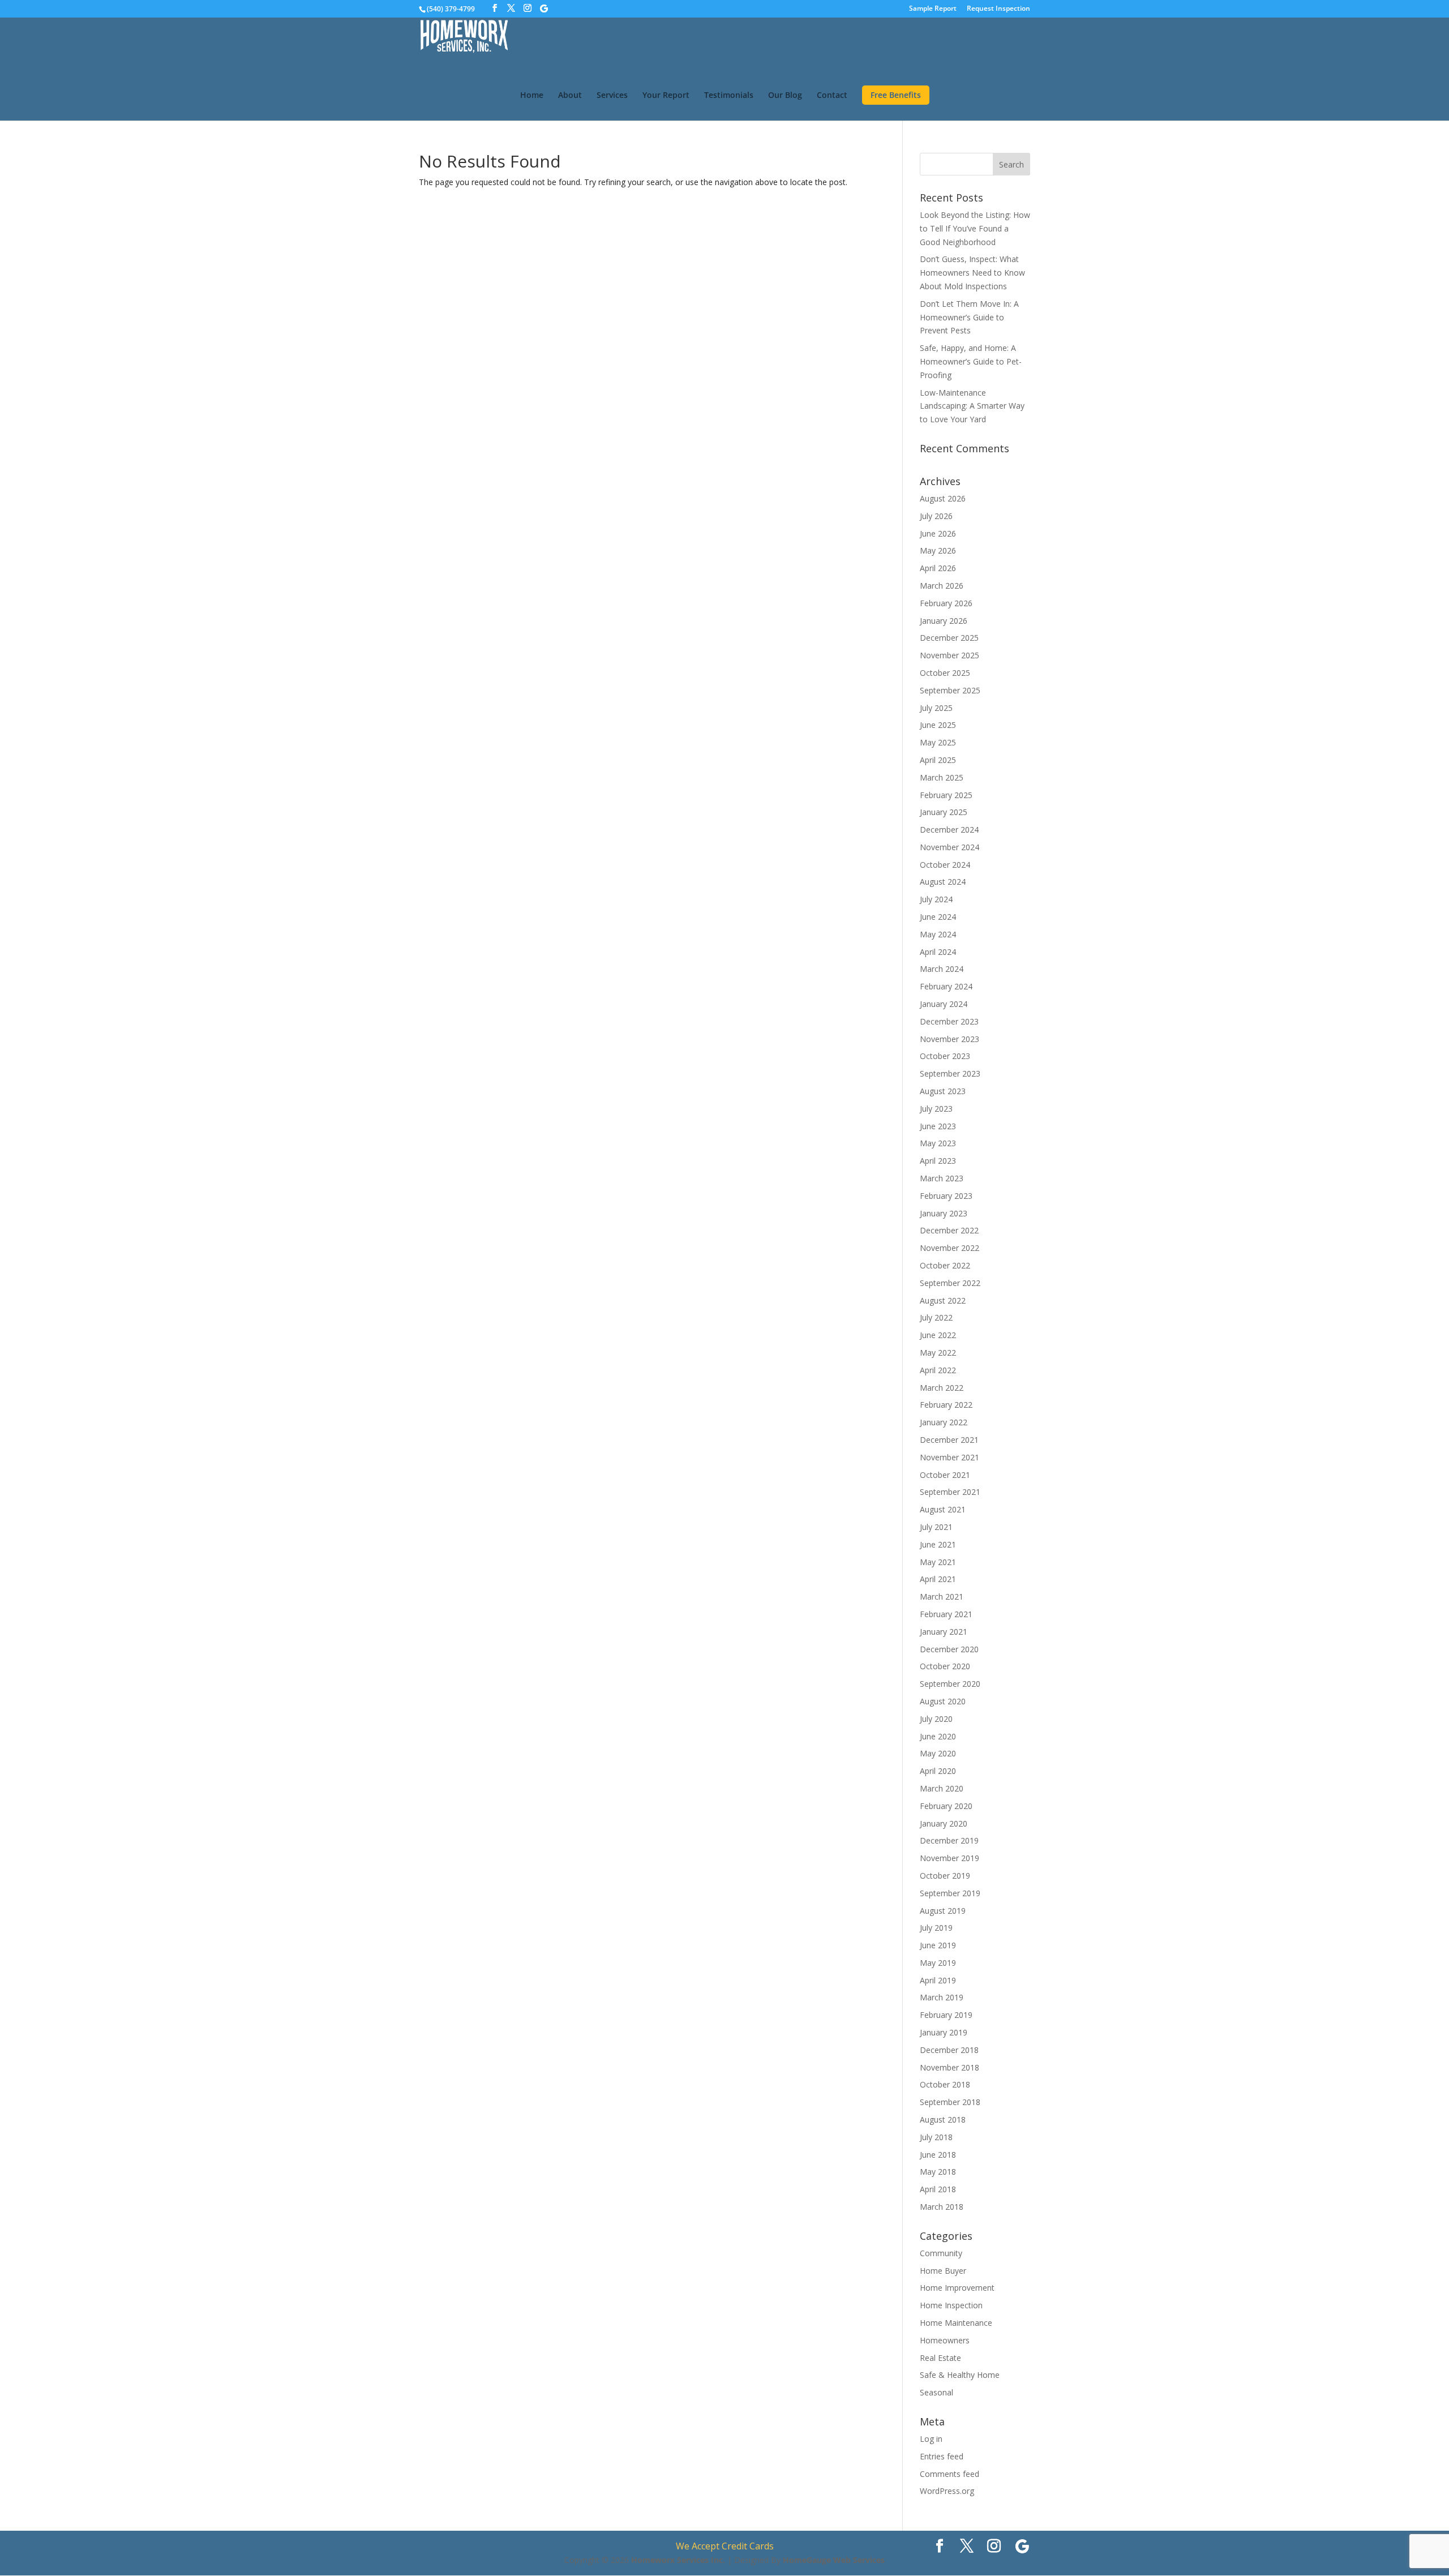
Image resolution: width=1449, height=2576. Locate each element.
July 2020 (936, 1719)
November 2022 (949, 1248)
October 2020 (945, 1666)
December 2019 (949, 1840)
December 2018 (949, 2050)
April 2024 (938, 952)
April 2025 (938, 760)
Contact (832, 96)
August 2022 (943, 1300)
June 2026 (938, 533)
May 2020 (938, 1753)
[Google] (544, 8)
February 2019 (946, 2015)
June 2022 (938, 1335)
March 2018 (942, 2207)
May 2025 (938, 742)
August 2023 (943, 1091)
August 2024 (943, 882)
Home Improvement (957, 2288)
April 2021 (938, 1579)
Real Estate (940, 2358)
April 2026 (938, 568)
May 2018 (938, 2172)
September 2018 (950, 2102)
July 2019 (936, 1928)
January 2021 (944, 1632)
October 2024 (945, 865)
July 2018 (936, 2137)
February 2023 (946, 1196)
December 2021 (949, 1440)
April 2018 (938, 2189)
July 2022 (936, 1317)
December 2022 (949, 1230)
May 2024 (938, 934)
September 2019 (950, 1893)
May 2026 (938, 550)
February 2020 (946, 1806)
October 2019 (945, 1876)
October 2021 (945, 1475)
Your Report (666, 96)
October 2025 (945, 673)
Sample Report (933, 9)
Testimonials (729, 96)
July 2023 (936, 1109)
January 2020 (944, 1823)
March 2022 (942, 1388)
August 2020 (943, 1701)
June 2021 (938, 1544)
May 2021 (938, 1562)
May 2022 (938, 1353)
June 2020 (938, 1736)
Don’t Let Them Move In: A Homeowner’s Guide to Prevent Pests (969, 317)
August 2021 (943, 1509)
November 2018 (949, 2067)
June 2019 (938, 1945)
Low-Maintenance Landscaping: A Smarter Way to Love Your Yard (972, 406)
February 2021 (946, 1614)
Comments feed (949, 2474)
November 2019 (949, 1858)
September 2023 (950, 1073)
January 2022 (944, 1422)
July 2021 (936, 1527)
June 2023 (938, 1126)
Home (532, 96)
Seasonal (936, 2392)
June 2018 (938, 2155)
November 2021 (949, 1457)
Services (612, 96)
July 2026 (936, 516)
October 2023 (945, 1056)
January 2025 (944, 812)
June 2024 (938, 917)
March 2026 (942, 586)
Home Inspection (951, 2305)
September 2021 (950, 1492)
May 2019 (938, 1963)
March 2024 (942, 969)
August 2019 (943, 1911)
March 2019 (942, 1997)
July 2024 (936, 899)
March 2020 (942, 1788)
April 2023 (938, 1161)
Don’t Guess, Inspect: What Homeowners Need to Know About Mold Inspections (972, 273)
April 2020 (938, 1771)
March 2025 (942, 777)
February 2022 (946, 1405)
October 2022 (945, 1265)
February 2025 (946, 795)
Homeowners (945, 2340)
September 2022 (950, 1283)
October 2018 (945, 2084)
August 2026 (943, 498)
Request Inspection (998, 9)
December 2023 (949, 1021)
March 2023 (942, 1178)
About (570, 96)
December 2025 (949, 638)
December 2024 (949, 830)
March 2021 (942, 1596)
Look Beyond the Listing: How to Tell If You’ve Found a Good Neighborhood (975, 228)
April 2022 (938, 1370)
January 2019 (944, 2032)
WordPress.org (947, 2491)
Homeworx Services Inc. (678, 2560)
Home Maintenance (956, 2323)
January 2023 (944, 1213)
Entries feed (942, 2456)
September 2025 (950, 690)
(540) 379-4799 (451, 9)
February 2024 (946, 986)
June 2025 (938, 725)
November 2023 (949, 1039)
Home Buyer (943, 2271)
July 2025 (936, 708)
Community (941, 2253)
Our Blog (785, 96)
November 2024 (949, 847)
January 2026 (944, 621)
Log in (931, 2439)
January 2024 (944, 1004)
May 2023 (938, 1143)
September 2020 (950, 1684)
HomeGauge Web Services (834, 2560)
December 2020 (949, 1649)
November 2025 (949, 655)
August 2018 (943, 2119)
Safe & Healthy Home (960, 2375)
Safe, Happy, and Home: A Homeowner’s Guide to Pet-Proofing (971, 361)
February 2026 (946, 603)
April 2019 (938, 1980)
